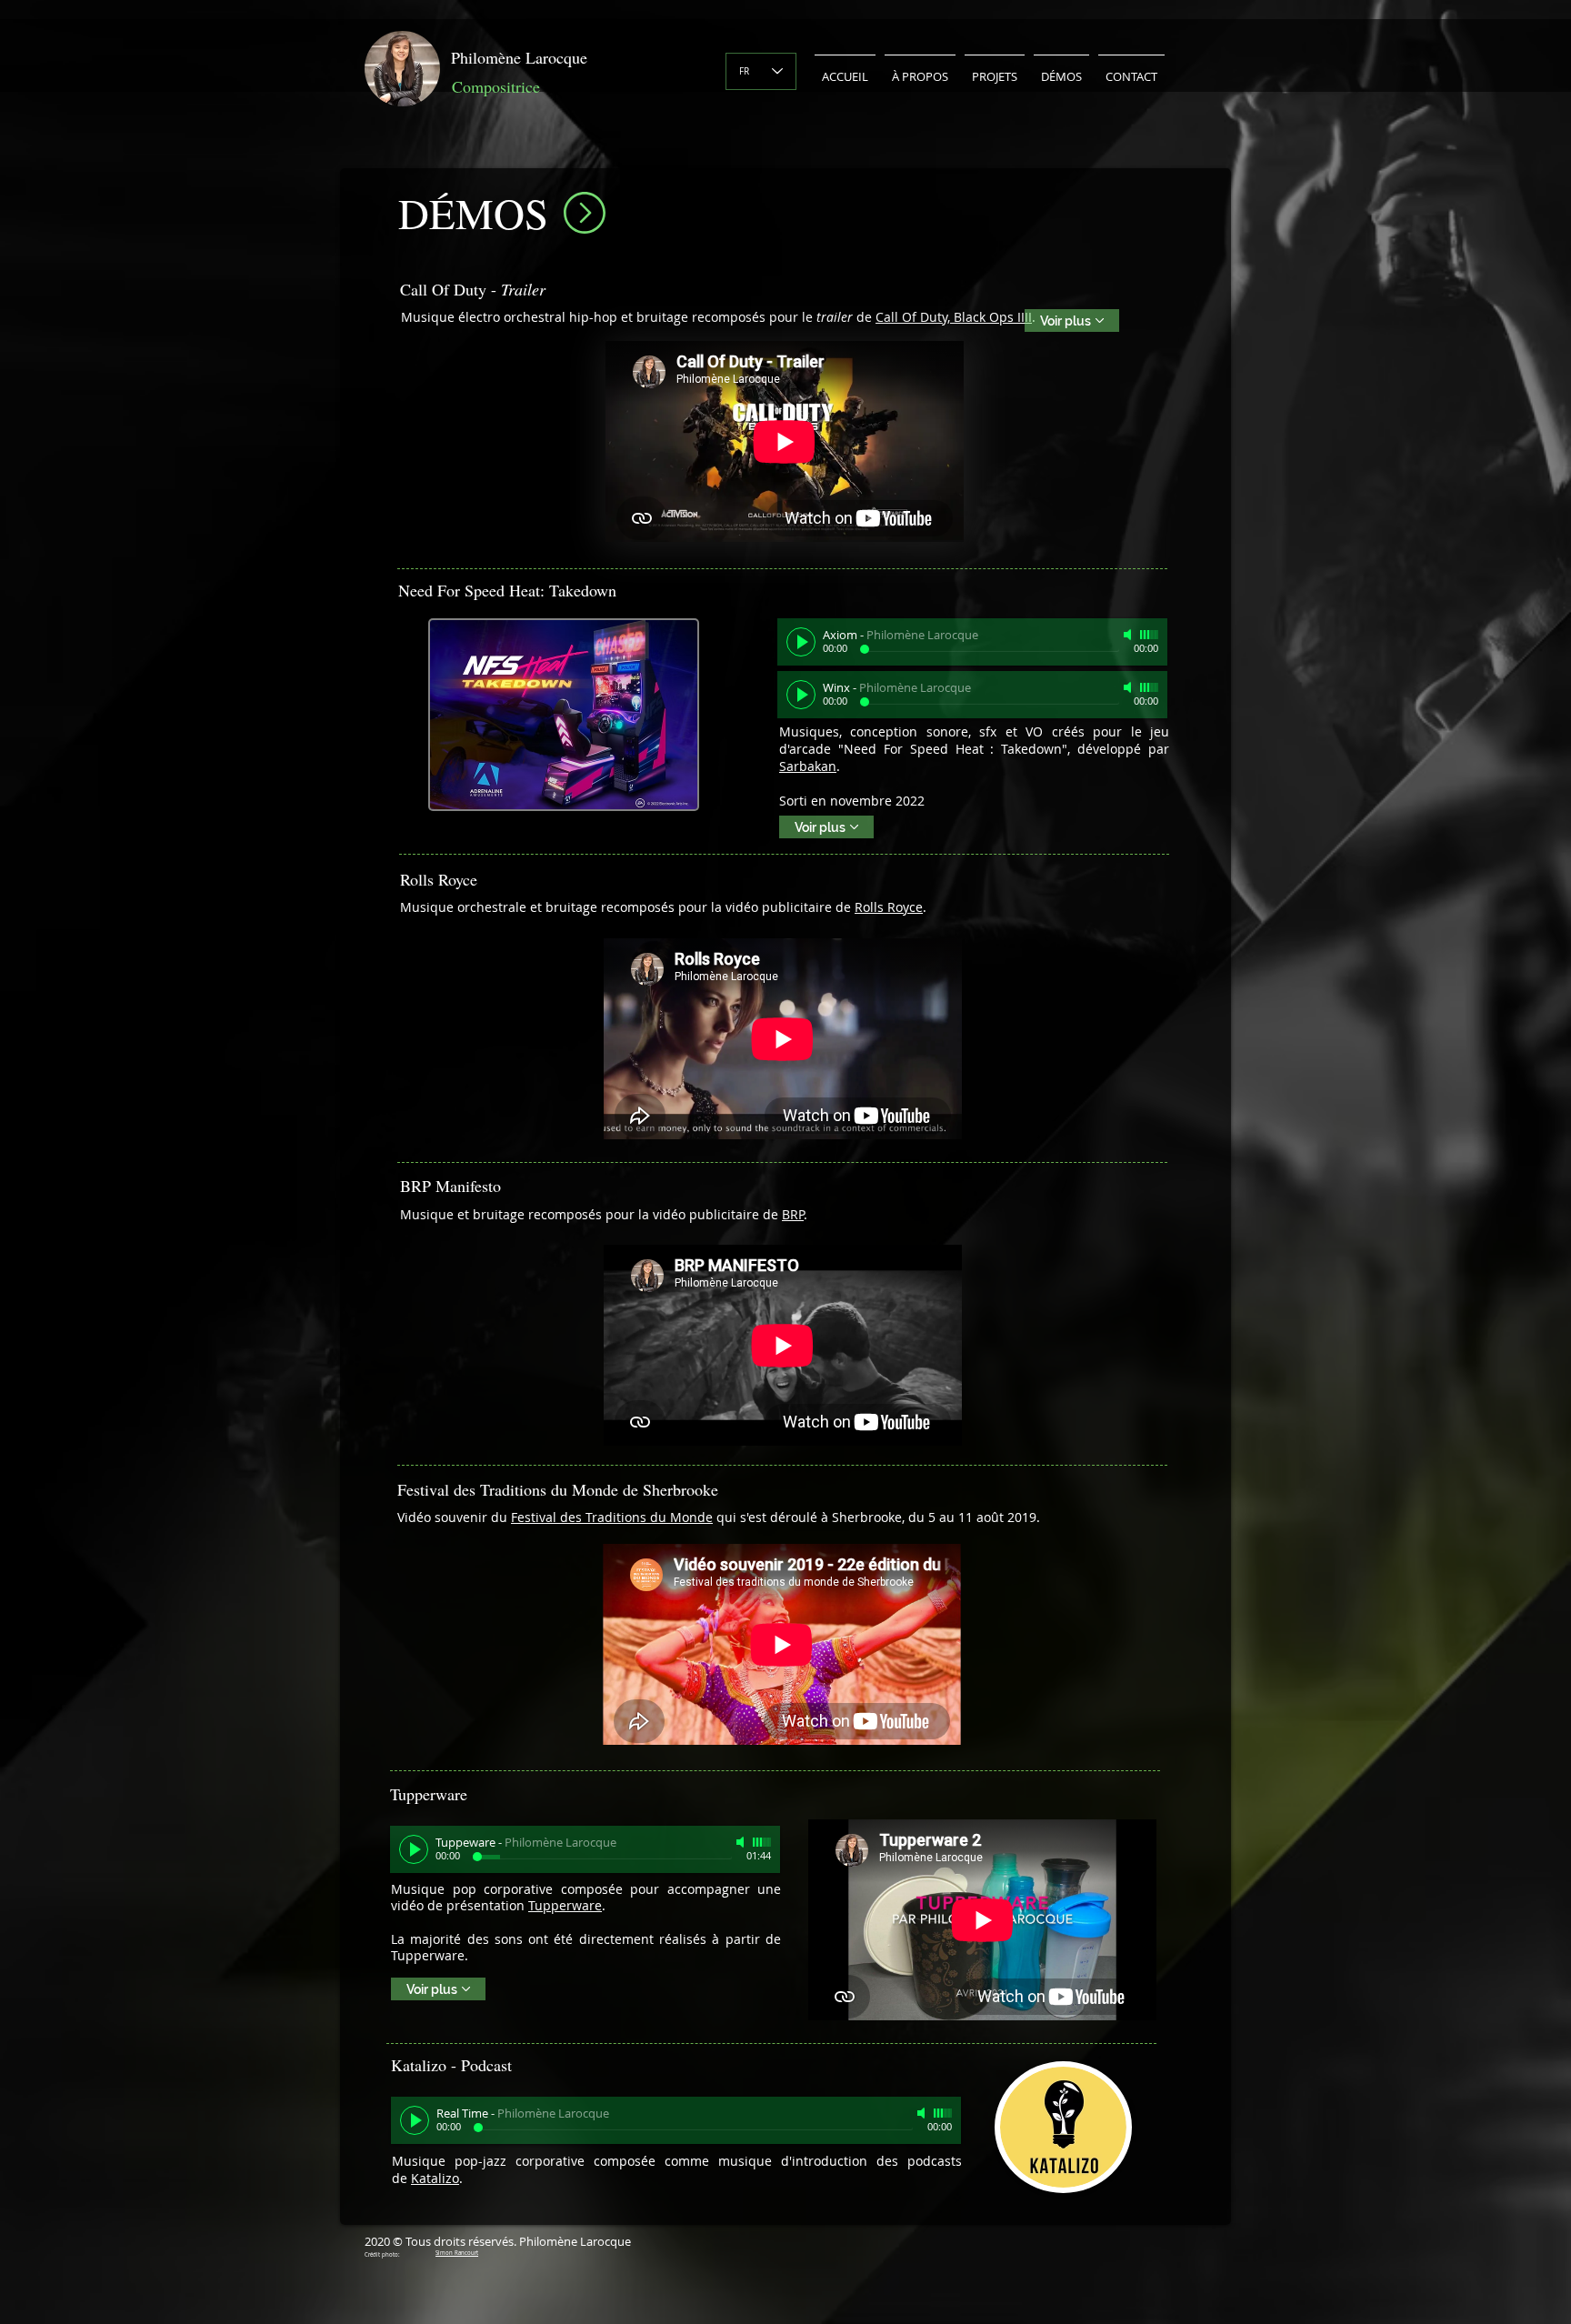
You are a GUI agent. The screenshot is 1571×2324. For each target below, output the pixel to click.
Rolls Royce (889, 907)
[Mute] (1129, 635)
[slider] (1149, 635)
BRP (793, 1214)
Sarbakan (808, 766)
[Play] (801, 642)
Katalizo (435, 2178)
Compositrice (496, 86)
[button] (920, 68)
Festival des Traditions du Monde (612, 1517)
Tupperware (565, 1905)
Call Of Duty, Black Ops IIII (954, 317)
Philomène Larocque (519, 57)
